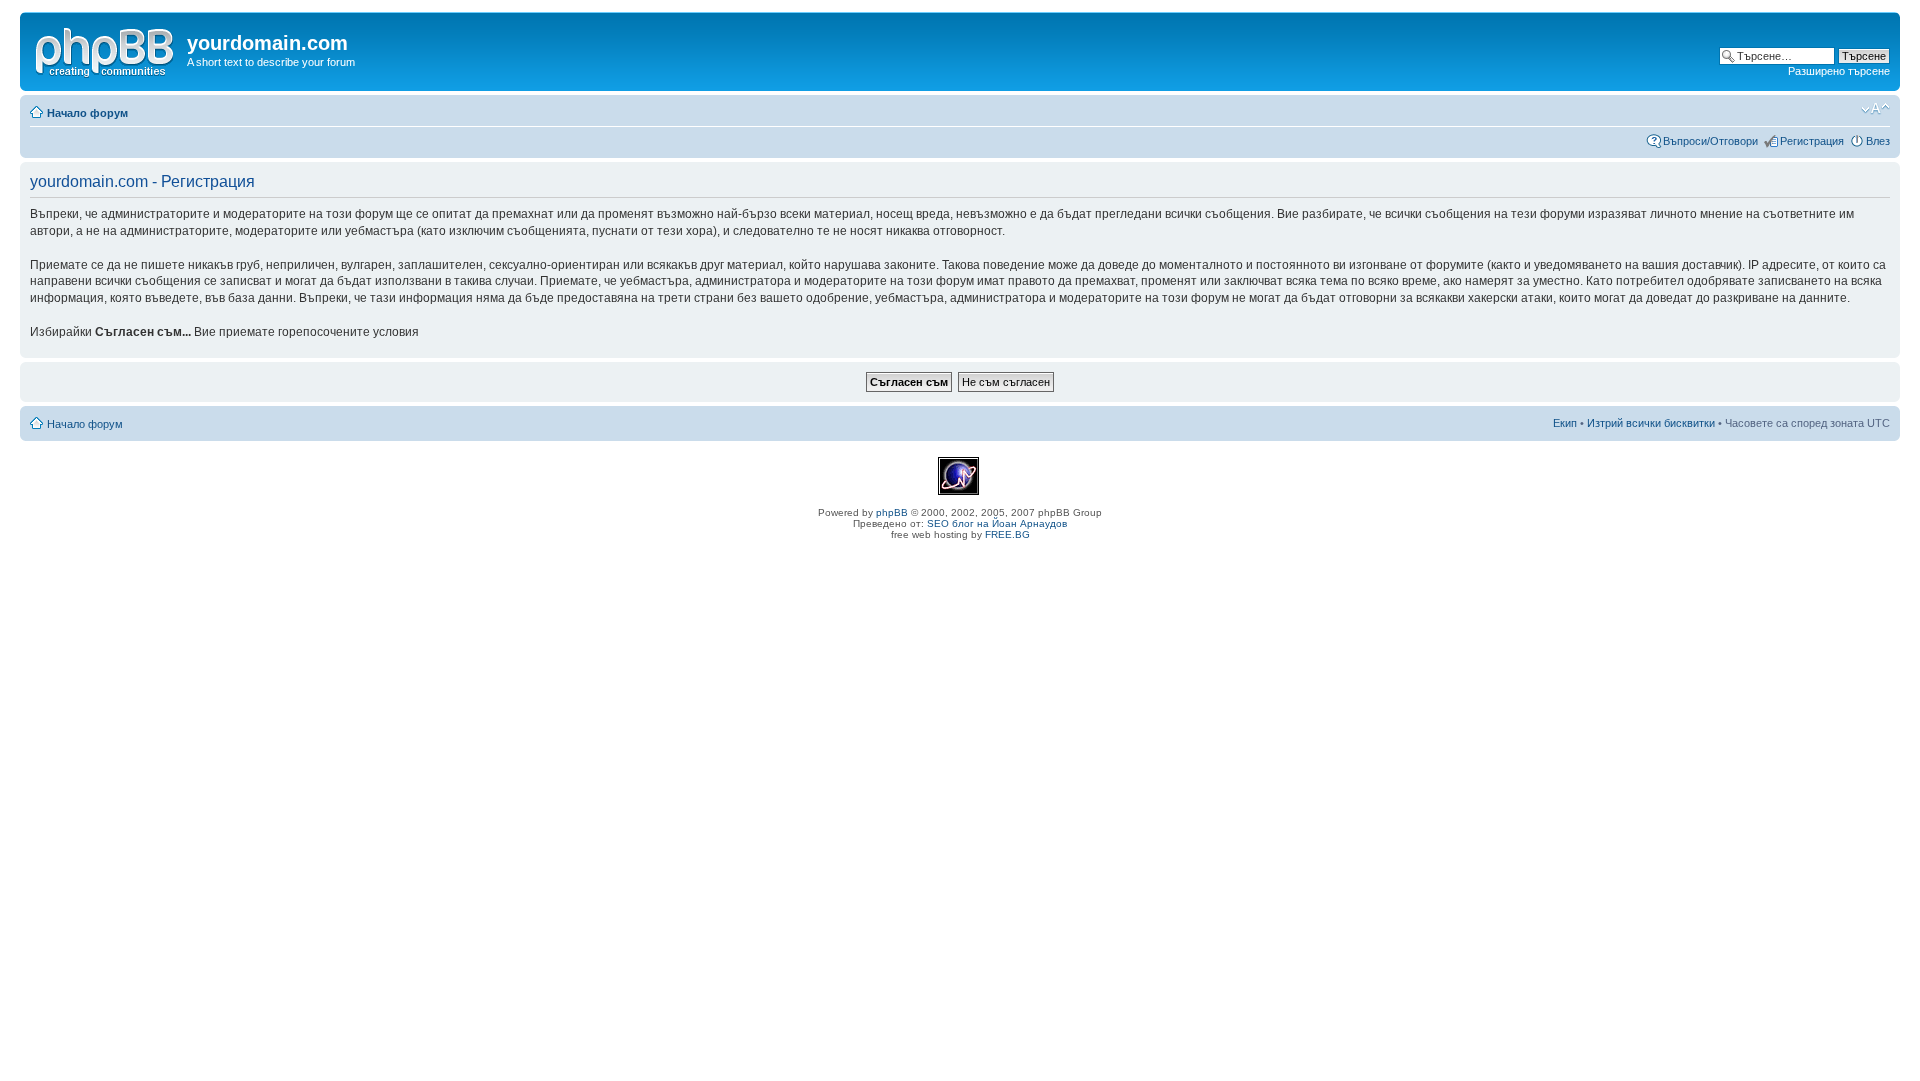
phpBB (892, 512)
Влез (1878, 141)
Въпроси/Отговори (1710, 141)
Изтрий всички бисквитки (1651, 423)
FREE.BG (1007, 534)
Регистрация (1812, 141)
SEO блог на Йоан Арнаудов (997, 523)
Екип (1565, 423)
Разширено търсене (1839, 71)
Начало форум (87, 113)
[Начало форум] (106, 49)
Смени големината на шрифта (1875, 109)
